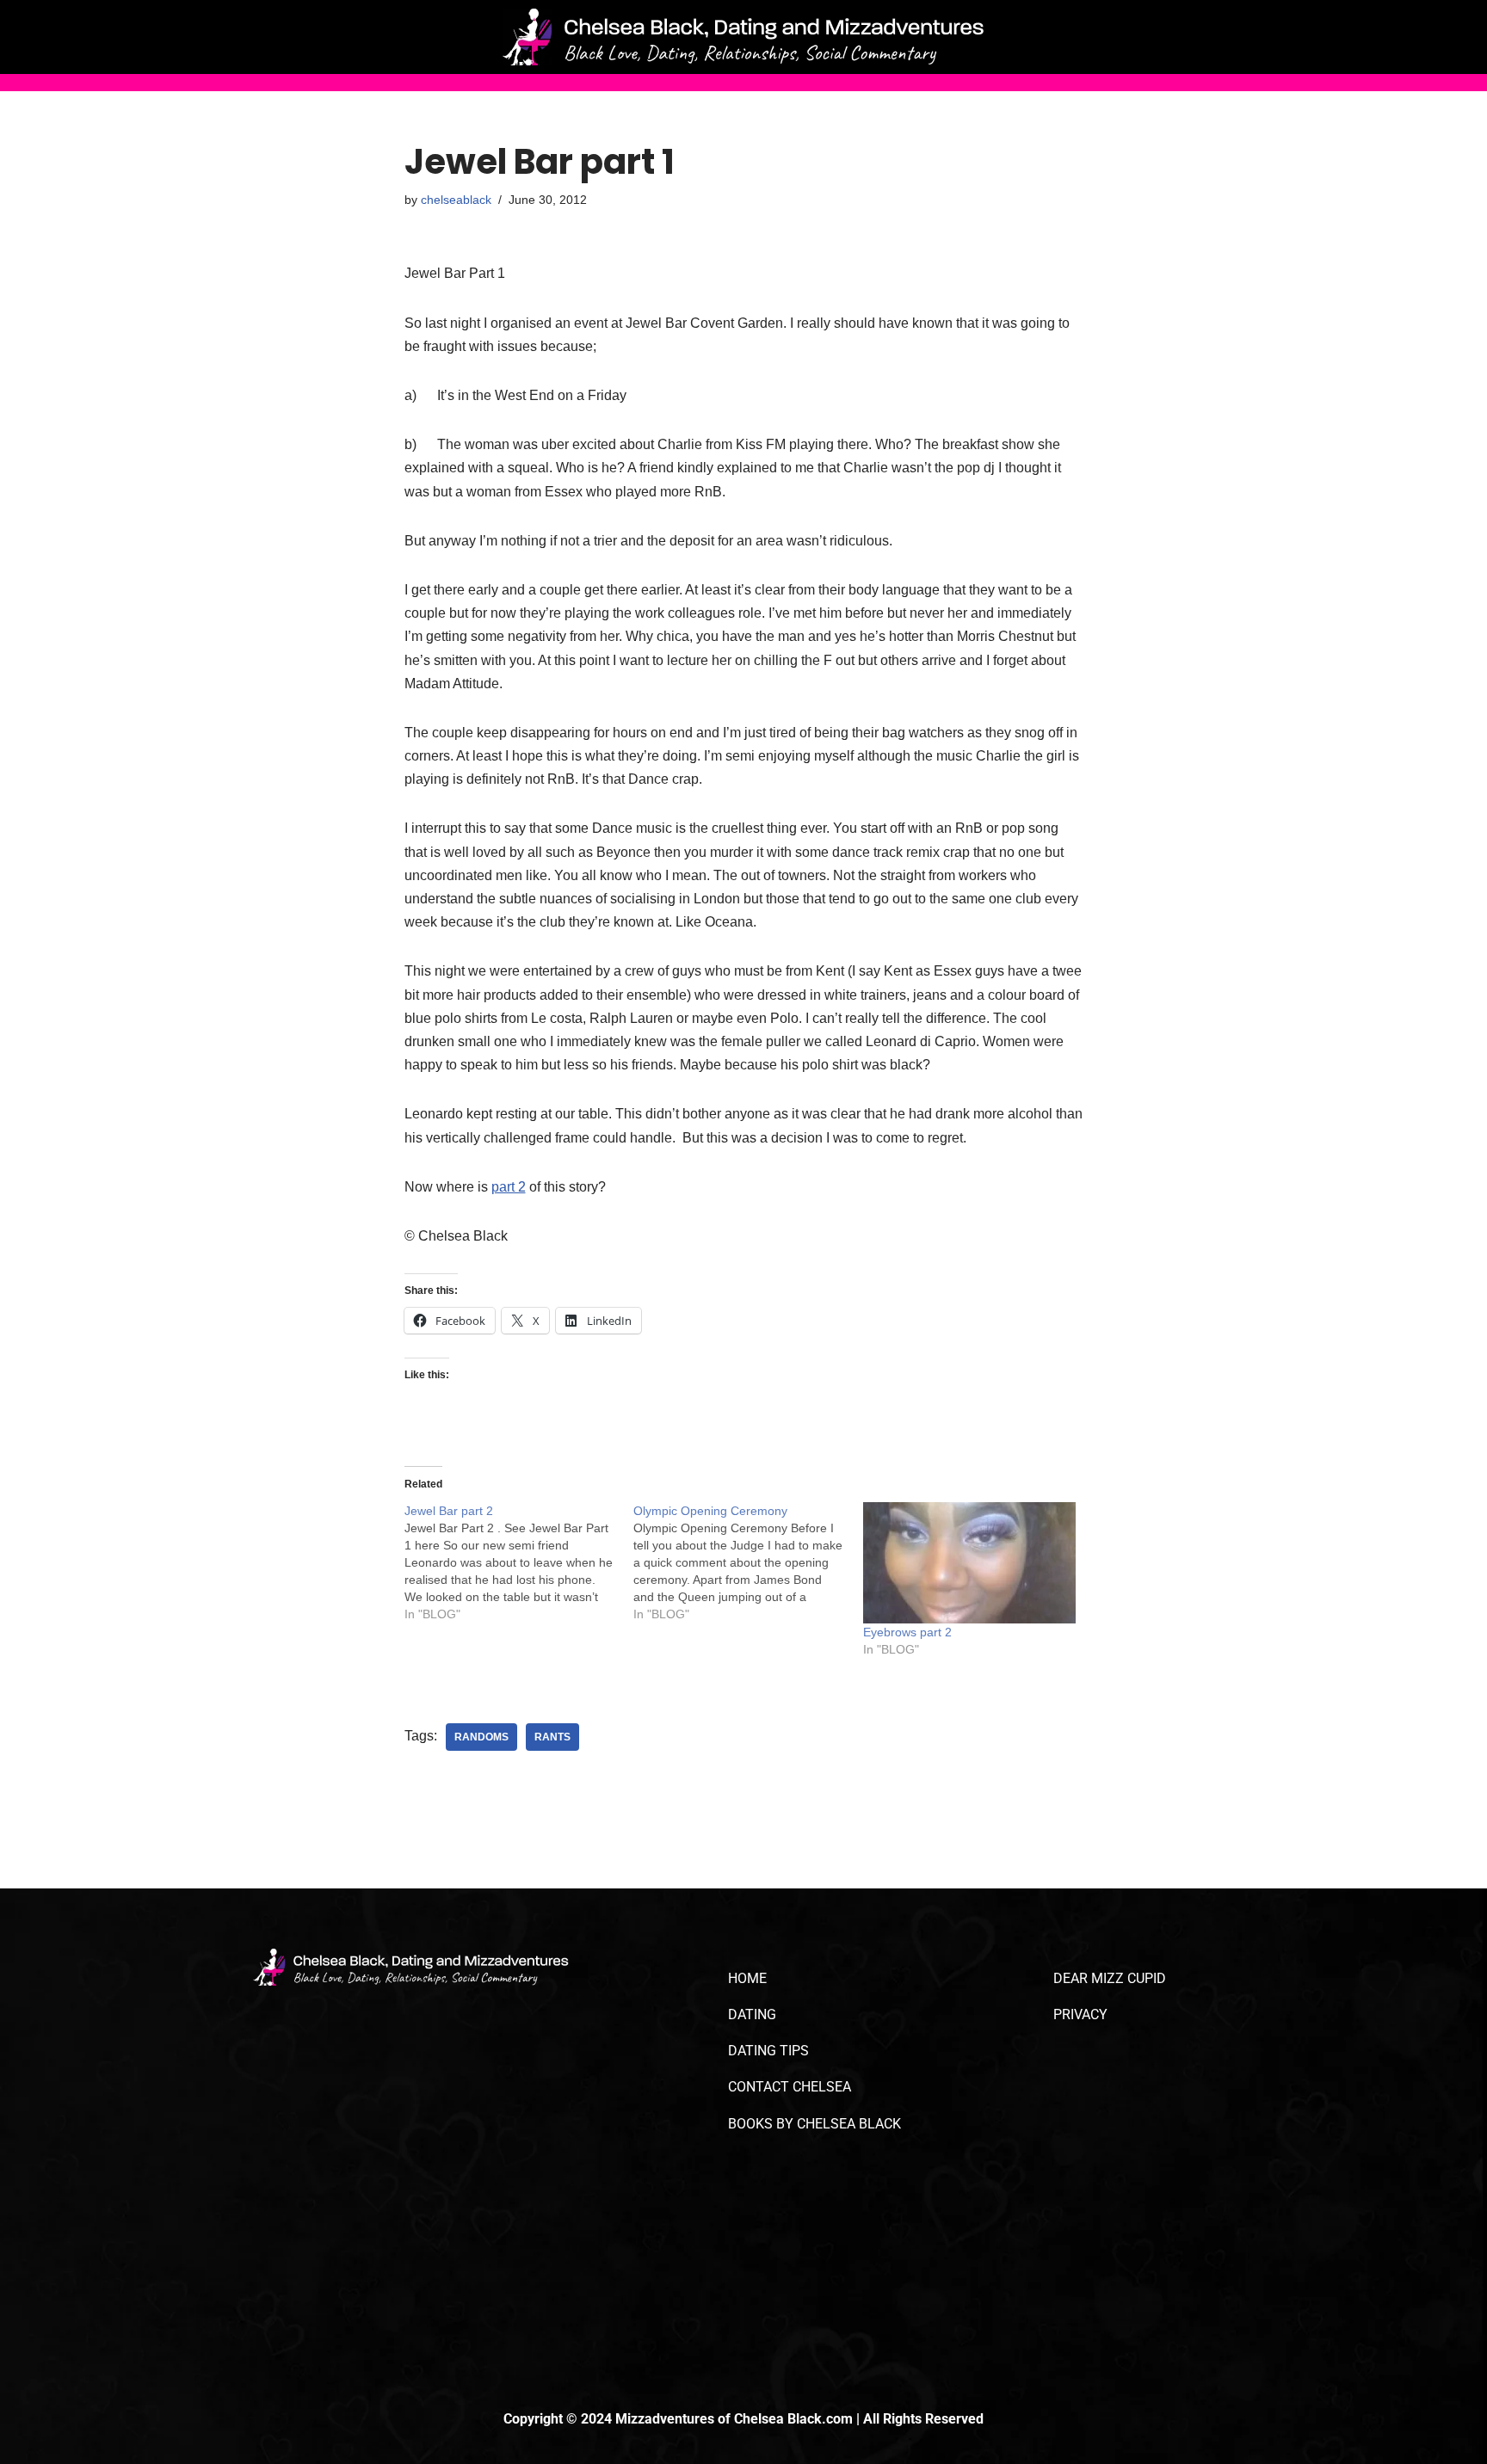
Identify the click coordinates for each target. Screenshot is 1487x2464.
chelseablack (456, 200)
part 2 (509, 1187)
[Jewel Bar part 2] (519, 1562)
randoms (481, 1737)
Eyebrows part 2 (907, 1632)
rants (552, 1737)
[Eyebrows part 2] (969, 1563)
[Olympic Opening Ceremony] (748, 1562)
